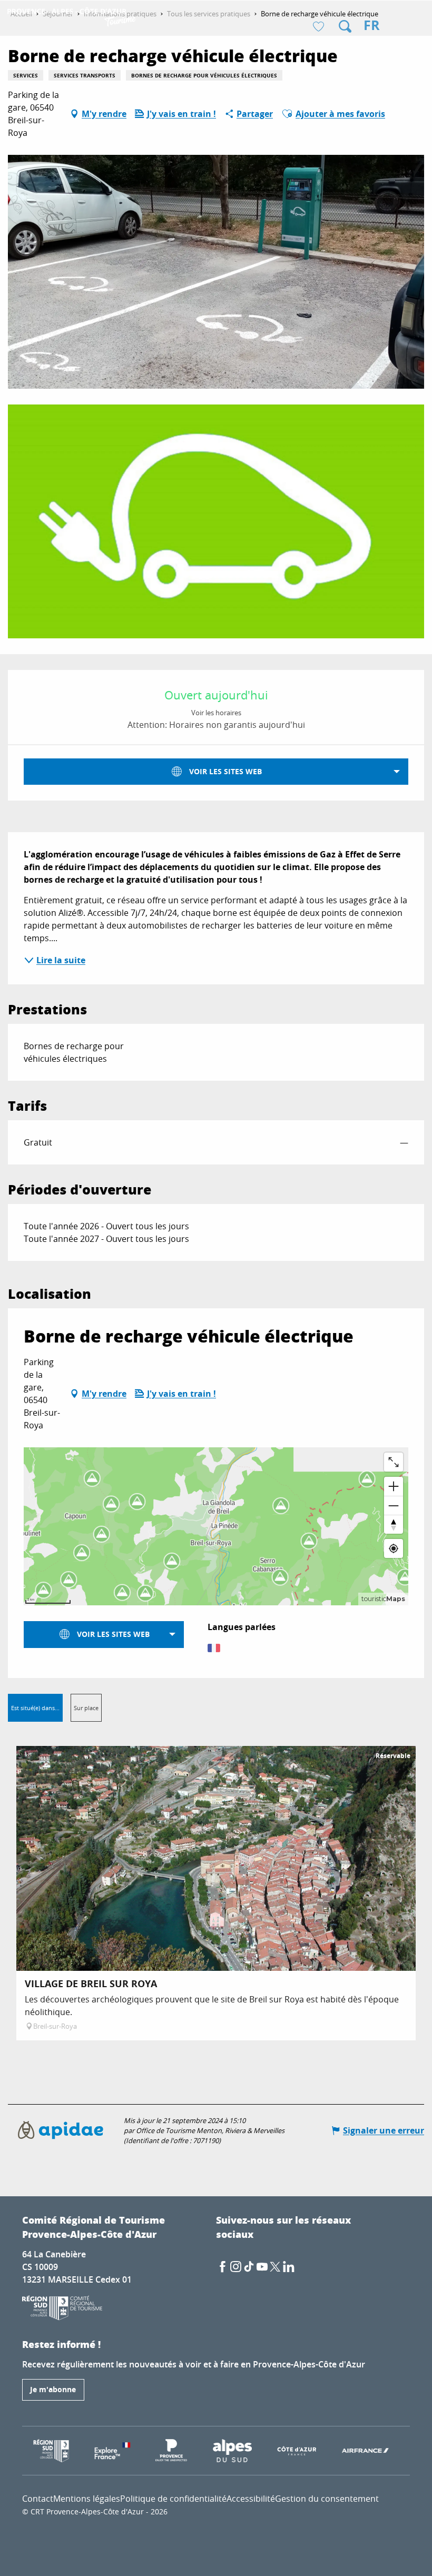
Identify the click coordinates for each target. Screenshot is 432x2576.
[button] (345, 26)
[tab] (35, 1708)
